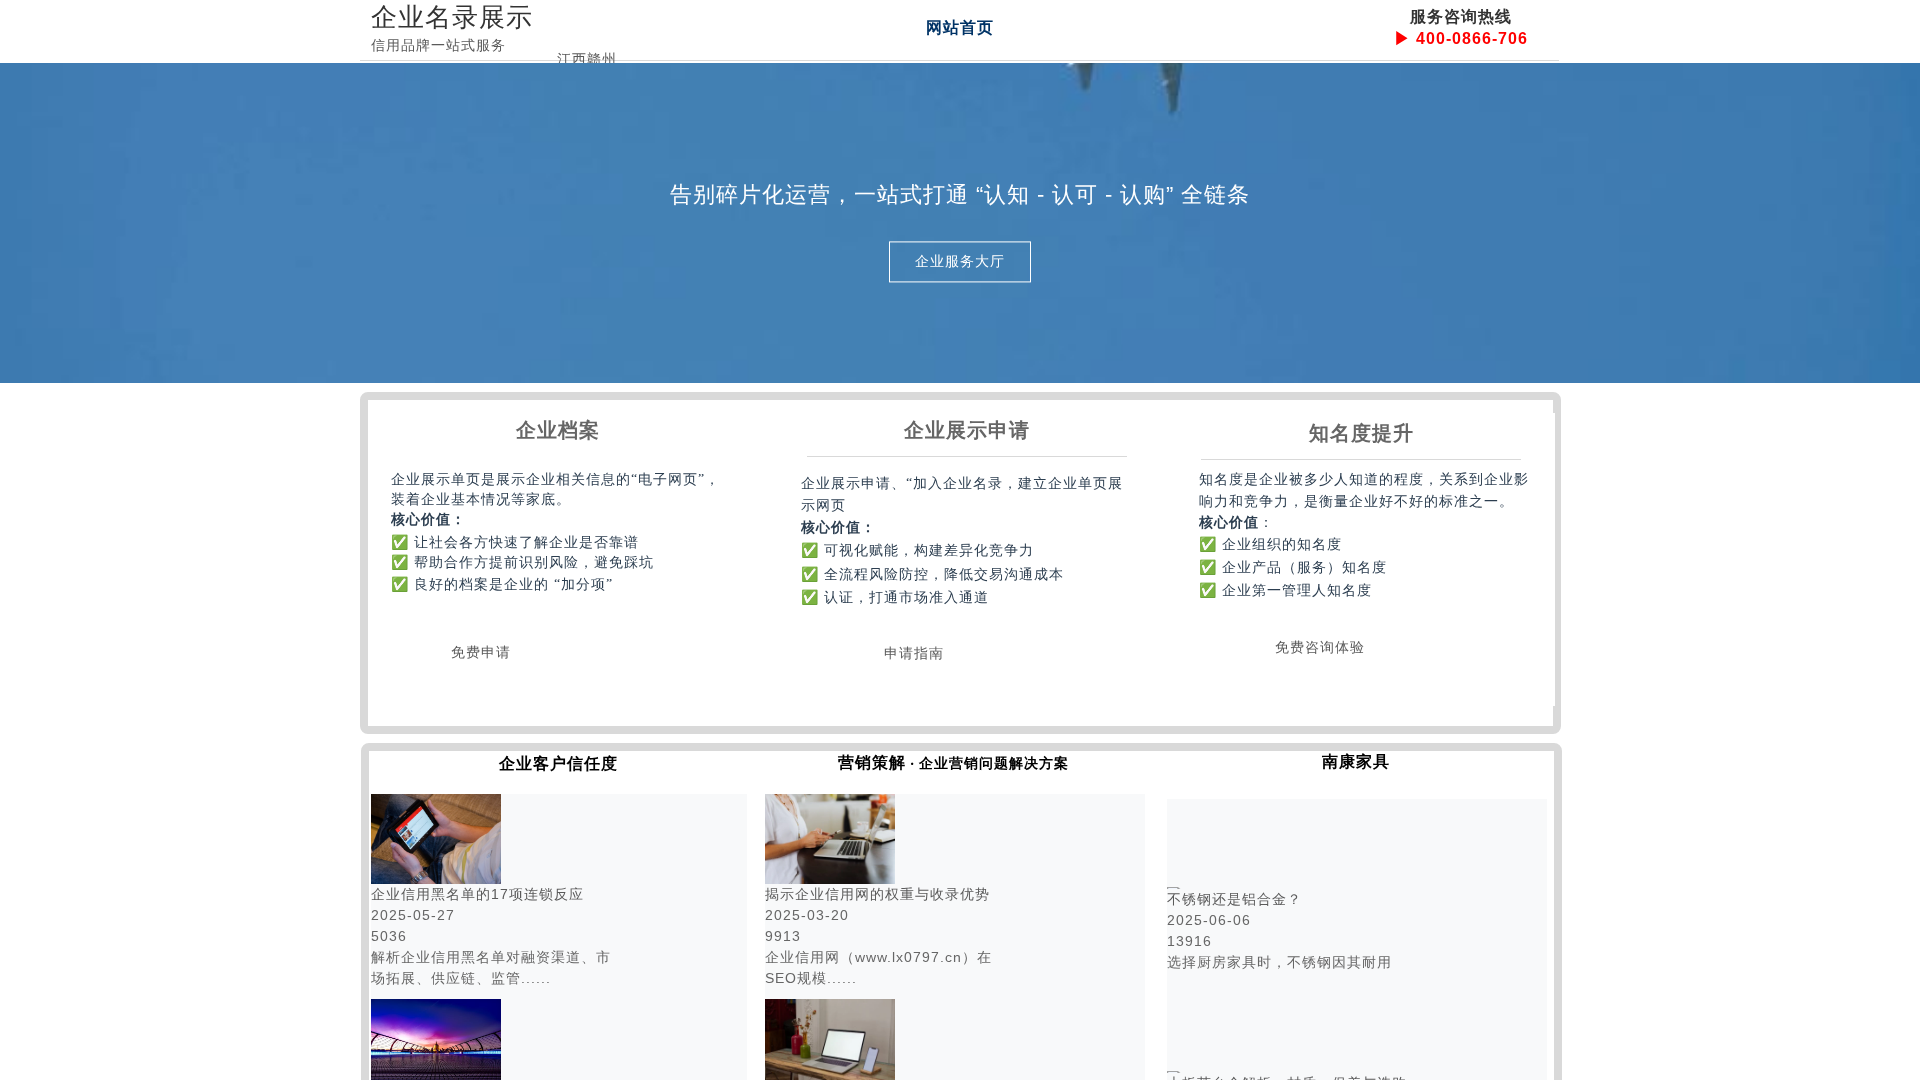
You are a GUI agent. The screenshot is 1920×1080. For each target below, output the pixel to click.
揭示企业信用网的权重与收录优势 (877, 894)
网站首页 (960, 27)
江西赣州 (587, 59)
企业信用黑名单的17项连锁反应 (477, 894)
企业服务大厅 (960, 261)
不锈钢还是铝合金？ (1234, 899)
